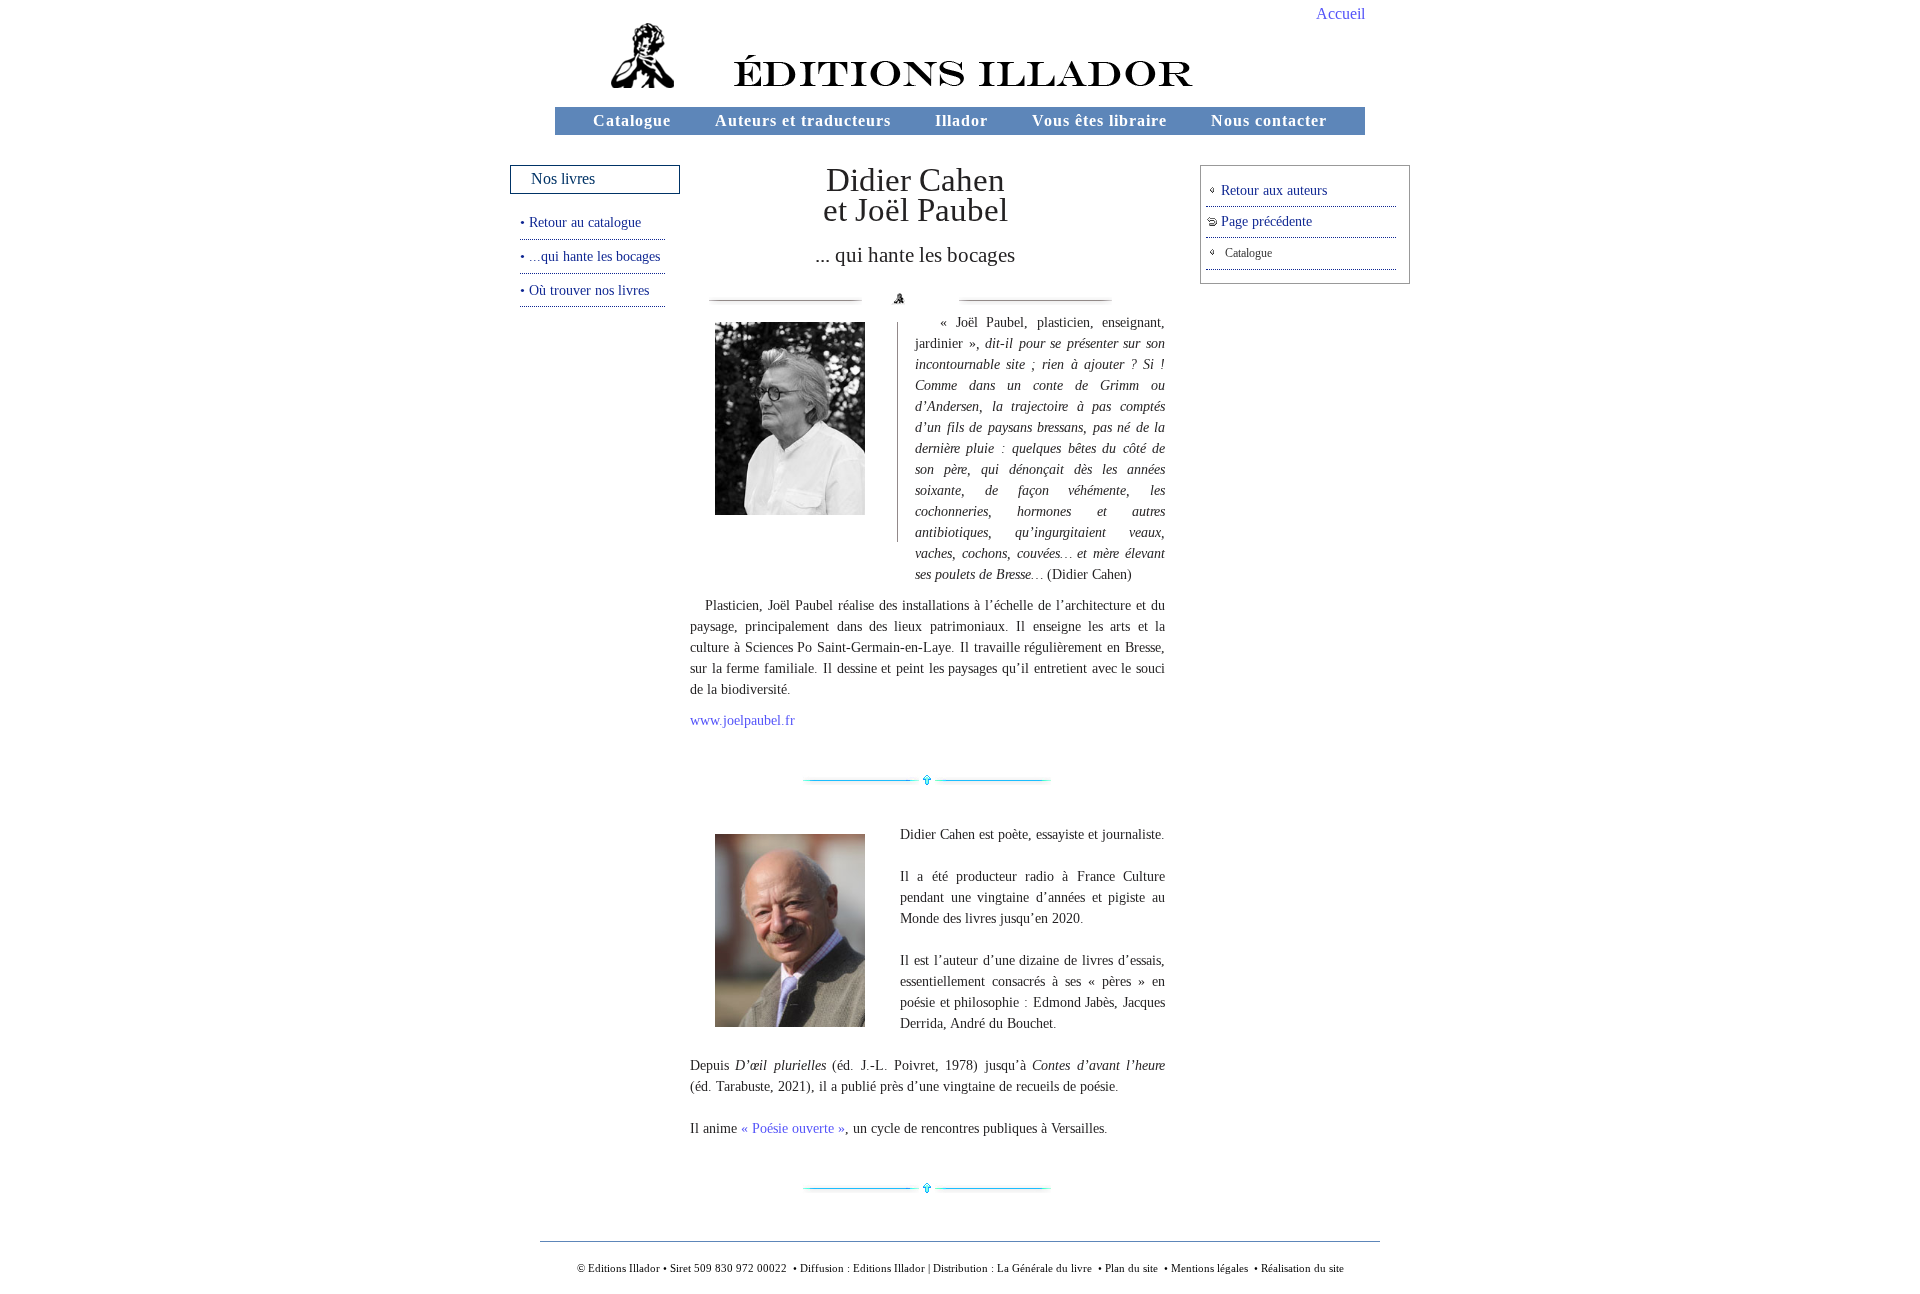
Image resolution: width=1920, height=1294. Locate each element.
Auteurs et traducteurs (803, 120)
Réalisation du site (1302, 1268)
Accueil (1340, 13)
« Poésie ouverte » (793, 1128)
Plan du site (1131, 1268)
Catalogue (632, 120)
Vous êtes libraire (1099, 120)
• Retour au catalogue (580, 222)
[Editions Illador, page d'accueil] (617, 82)
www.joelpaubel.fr (742, 720)
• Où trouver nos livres (584, 290)
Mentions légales (1209, 1268)
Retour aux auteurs (1272, 190)
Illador (961, 120)
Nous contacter (1269, 120)
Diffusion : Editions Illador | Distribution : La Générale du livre (946, 1268)
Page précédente (1264, 221)
